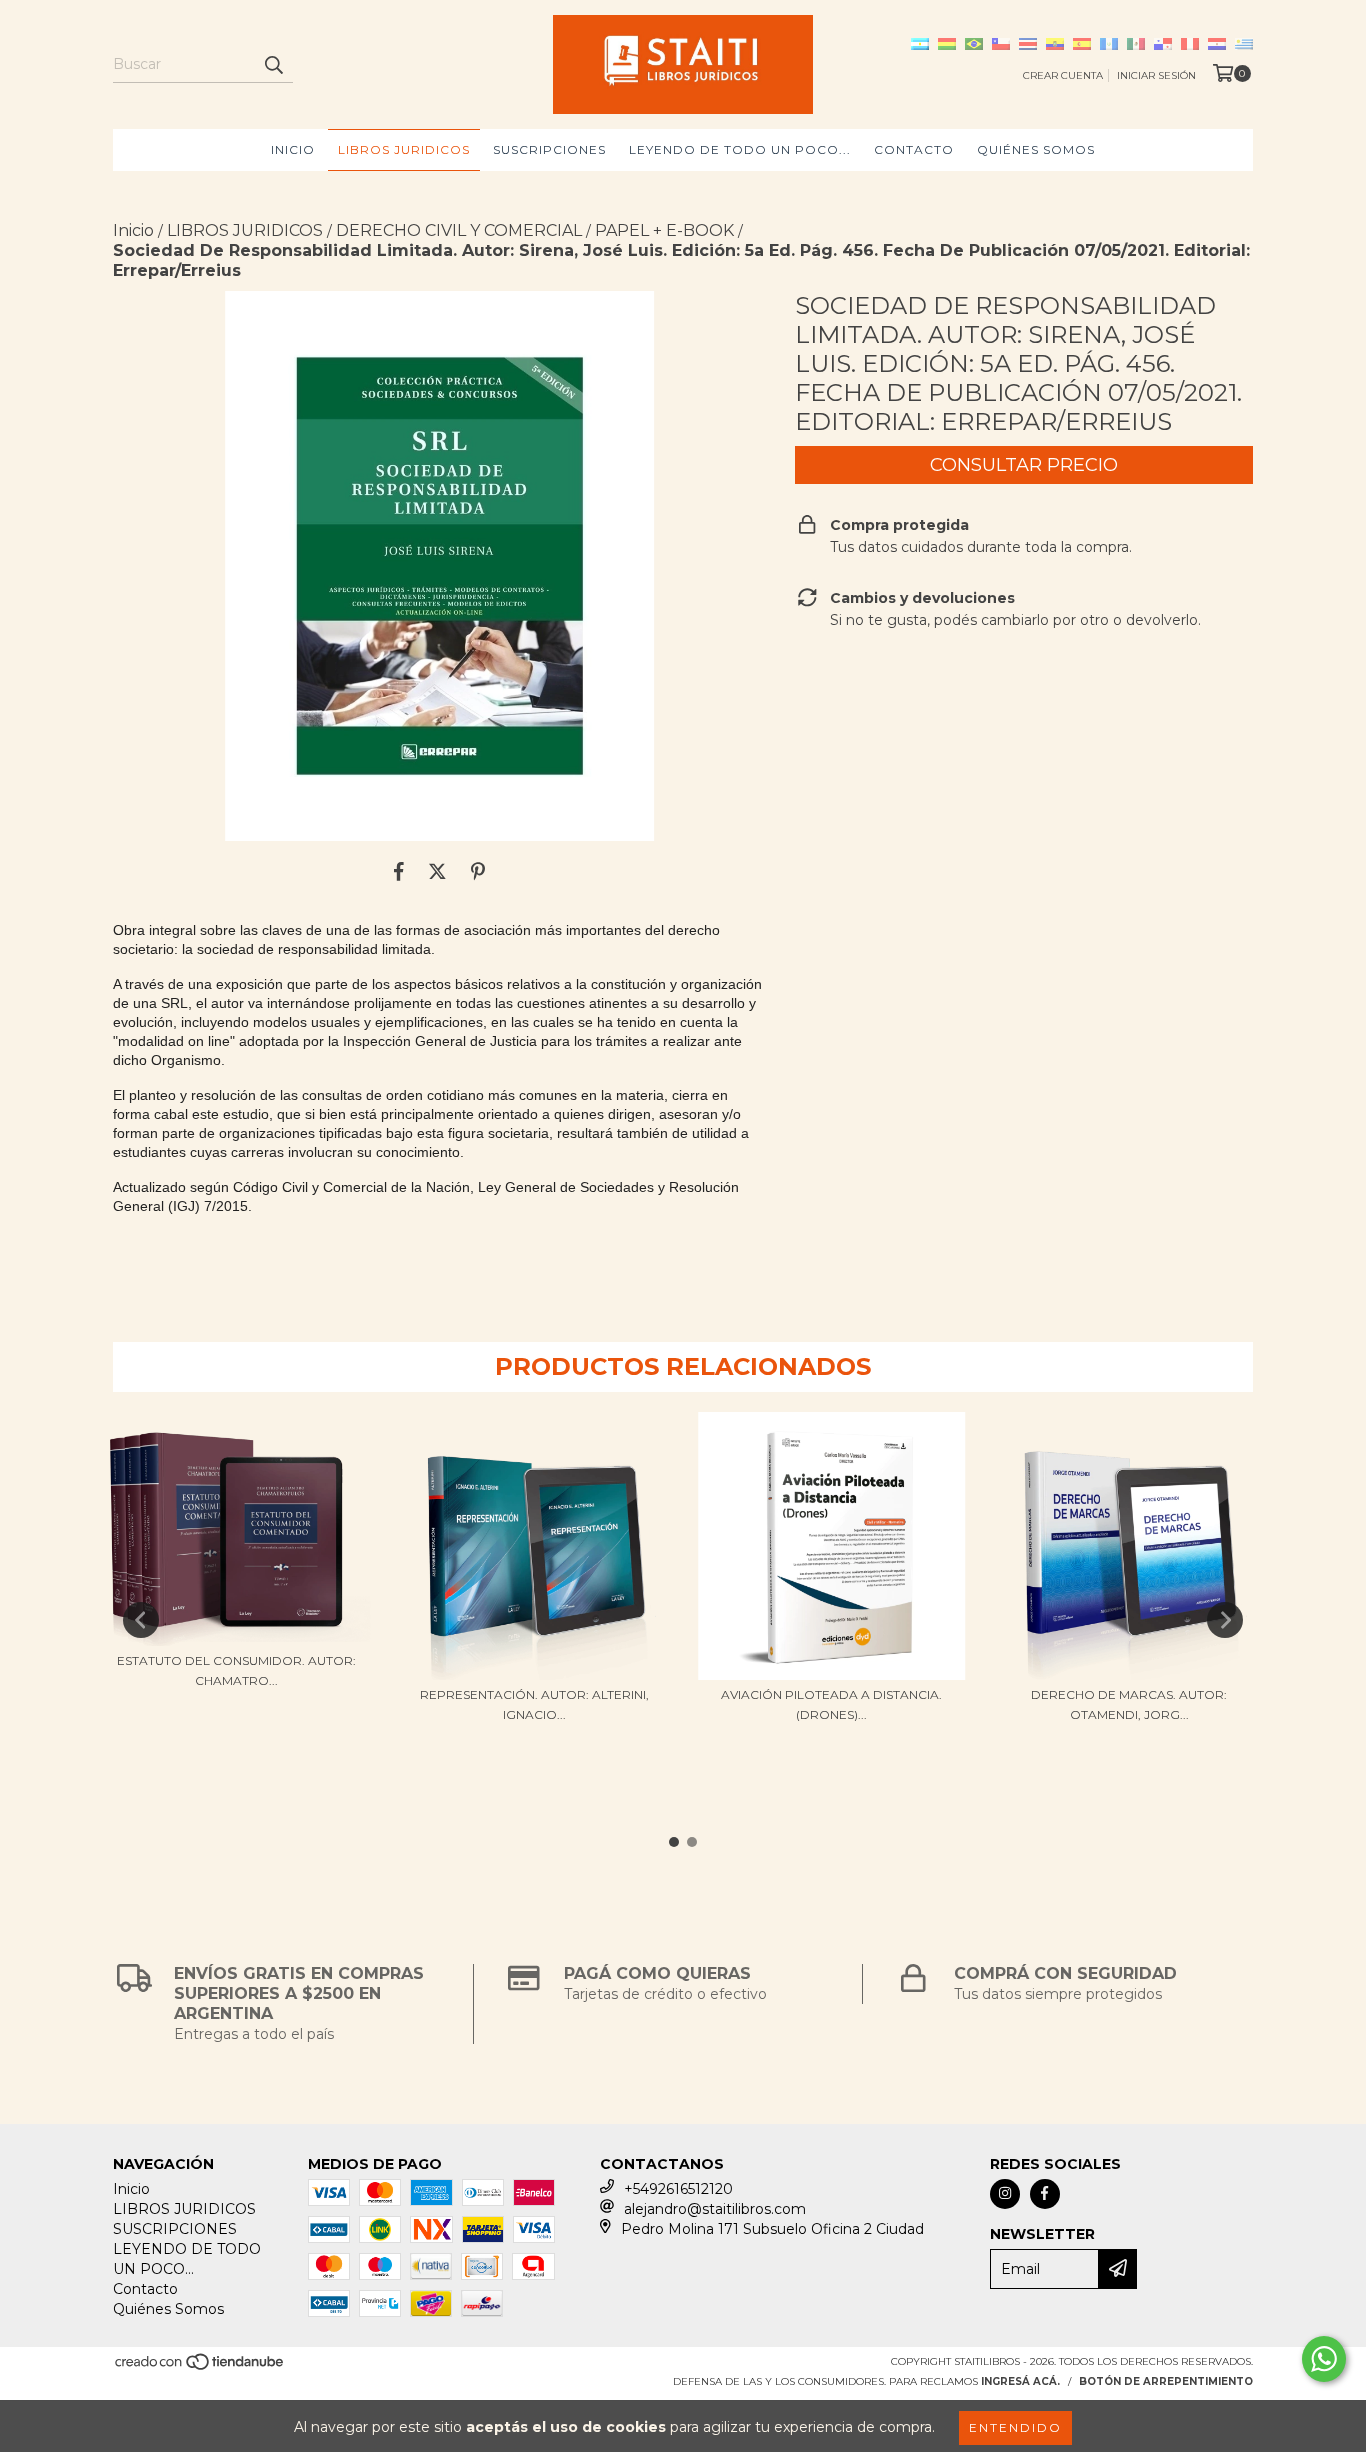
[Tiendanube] (200, 2367)
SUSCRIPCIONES (549, 149)
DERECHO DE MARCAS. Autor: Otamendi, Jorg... (1129, 1704)
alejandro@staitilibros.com (715, 2209)
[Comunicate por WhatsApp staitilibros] (1324, 2359)
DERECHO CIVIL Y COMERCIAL (459, 230)
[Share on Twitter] (437, 871)
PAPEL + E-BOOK (664, 230)
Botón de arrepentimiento (1166, 2381)
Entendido (1015, 2427)
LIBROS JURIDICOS (404, 149)
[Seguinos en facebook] (1045, 2194)
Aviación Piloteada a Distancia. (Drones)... (831, 1704)
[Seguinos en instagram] (1005, 2194)
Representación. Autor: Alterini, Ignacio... (534, 1704)
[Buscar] (273, 65)
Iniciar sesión (1156, 75)
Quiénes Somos (1036, 149)
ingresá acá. (1020, 2381)
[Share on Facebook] (399, 871)
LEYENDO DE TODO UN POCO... (740, 149)
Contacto (914, 149)
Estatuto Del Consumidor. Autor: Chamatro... (236, 1670)
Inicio (293, 149)
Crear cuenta (1063, 75)
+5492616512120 (678, 2189)
